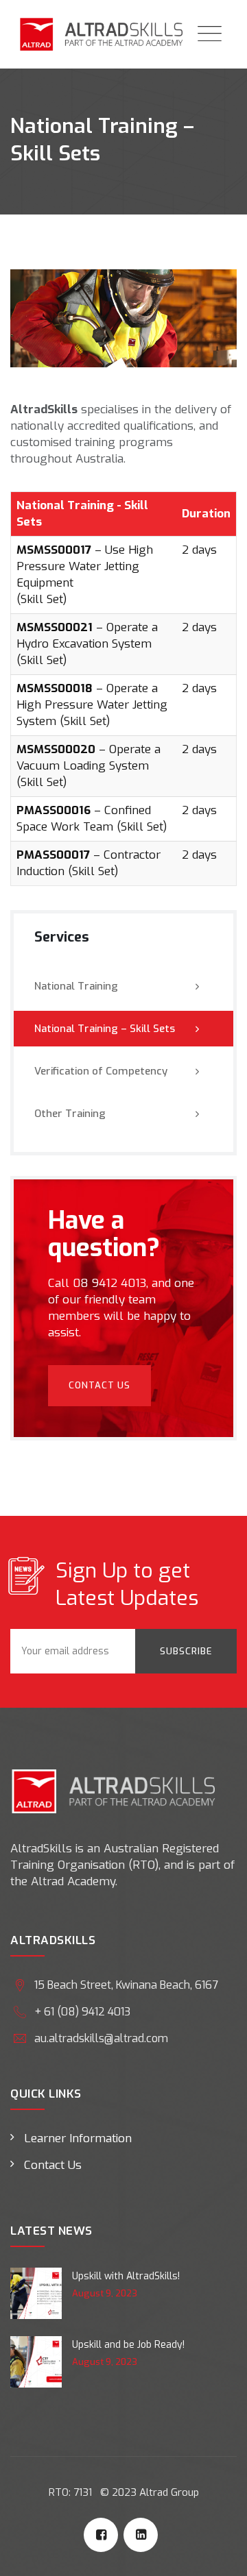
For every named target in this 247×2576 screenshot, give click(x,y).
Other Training (70, 1114)
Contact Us (99, 1385)
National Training (76, 986)
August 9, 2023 (105, 2293)
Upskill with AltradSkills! (126, 2276)
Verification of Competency (101, 1071)
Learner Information (78, 2138)
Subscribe (186, 1651)
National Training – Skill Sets (105, 1029)
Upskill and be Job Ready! (128, 2345)
